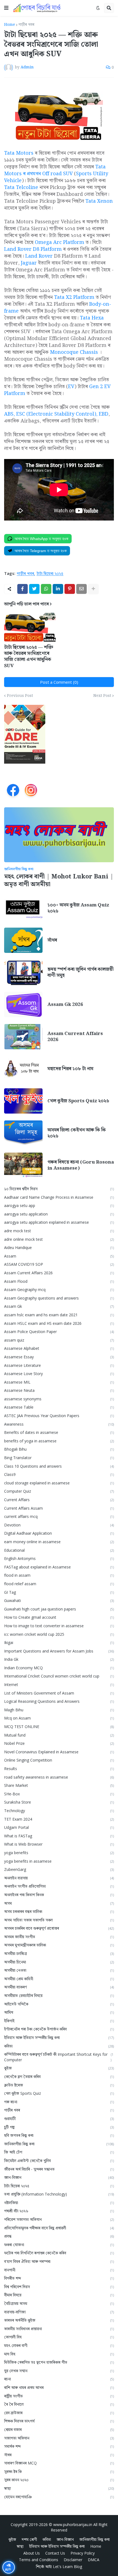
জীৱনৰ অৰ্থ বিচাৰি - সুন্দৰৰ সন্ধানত (59, 2169)
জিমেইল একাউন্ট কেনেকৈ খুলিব (59, 2161)
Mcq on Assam (59, 1718)
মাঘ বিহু (59, 2354)
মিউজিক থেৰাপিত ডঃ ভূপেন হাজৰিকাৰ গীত (59, 2362)
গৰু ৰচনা (59, 2102)
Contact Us (55, 2553)
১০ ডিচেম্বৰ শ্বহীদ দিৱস (59, 1189)
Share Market (59, 1785)
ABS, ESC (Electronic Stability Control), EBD (56, 414)
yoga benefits (59, 1853)
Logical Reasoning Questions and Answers (59, 1701)
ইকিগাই (59, 2021)
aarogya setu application (59, 1214)
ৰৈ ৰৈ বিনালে (59, 2404)
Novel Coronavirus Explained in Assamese (59, 1752)
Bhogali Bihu (59, 1449)
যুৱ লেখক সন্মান (59, 2371)
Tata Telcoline (21, 187)
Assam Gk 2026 (65, 1005)
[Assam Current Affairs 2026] (23, 1037)
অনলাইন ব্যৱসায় (59, 1878)
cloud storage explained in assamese (59, 1483)
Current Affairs (59, 1500)
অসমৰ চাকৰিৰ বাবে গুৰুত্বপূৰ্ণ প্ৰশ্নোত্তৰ (59, 1928)
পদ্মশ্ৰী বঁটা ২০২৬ (59, 2211)
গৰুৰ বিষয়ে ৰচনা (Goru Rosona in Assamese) (81, 1165)
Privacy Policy (83, 2553)
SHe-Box (59, 1794)
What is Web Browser (59, 1844)
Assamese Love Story (59, 1374)
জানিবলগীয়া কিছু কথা (59, 2144)
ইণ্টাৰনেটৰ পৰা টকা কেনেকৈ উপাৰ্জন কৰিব (59, 2029)
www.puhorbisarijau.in (73, 2524)
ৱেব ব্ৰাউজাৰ (59, 2413)
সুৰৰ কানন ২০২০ (59, 2480)
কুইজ (59, 2068)
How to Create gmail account (59, 1617)
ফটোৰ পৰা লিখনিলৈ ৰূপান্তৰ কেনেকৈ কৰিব (59, 2253)
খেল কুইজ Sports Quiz (59, 2093)
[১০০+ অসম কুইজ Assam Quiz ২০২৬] (23, 908)
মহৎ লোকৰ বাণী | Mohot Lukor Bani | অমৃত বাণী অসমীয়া (59, 881)
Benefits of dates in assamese (59, 1432)
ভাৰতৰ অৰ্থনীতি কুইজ (59, 2320)
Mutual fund (59, 1735)
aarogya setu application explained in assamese (59, 1222)
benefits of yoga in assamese (59, 1441)
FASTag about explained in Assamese (59, 1567)
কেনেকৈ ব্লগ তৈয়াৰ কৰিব (59, 2076)
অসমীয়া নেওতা (59, 1970)
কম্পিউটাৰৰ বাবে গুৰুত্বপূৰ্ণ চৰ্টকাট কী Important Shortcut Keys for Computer (59, 2057)
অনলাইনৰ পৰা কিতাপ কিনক (59, 1895)
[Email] (82, 589)
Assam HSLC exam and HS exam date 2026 (59, 1323)
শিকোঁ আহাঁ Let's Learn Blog (59, 2567)
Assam (59, 1256)
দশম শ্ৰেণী (29, 2539)
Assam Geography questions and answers (59, 1298)
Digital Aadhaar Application (59, 1533)
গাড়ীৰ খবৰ (26, 25)
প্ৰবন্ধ (59, 2236)
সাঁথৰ (52, 940)
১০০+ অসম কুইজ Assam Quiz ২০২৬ (78, 908)
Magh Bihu (59, 1710)
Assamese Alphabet (59, 1348)
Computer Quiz (59, 1491)
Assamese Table (59, 1407)
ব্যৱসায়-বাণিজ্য (59, 2312)
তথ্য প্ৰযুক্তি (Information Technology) (59, 2194)
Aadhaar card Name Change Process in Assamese (59, 1197)
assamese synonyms (59, 1399)
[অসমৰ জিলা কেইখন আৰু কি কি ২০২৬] (23, 1133)
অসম (59, 1903)
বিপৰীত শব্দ (59, 2278)
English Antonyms (59, 1558)
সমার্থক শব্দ (59, 2446)
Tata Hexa (92, 318)
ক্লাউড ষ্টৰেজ (59, 2085)
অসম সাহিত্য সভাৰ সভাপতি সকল (59, 1920)
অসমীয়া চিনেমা (59, 1962)
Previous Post (20, 696)
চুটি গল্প (59, 2127)
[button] (6, 8)
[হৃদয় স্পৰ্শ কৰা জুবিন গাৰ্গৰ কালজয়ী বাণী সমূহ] (23, 972)
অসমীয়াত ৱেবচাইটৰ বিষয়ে (59, 1995)
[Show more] (93, 589)
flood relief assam (59, 1584)
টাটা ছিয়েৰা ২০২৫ (50, 574)
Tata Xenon (99, 201)
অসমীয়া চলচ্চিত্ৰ (59, 1953)
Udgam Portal (59, 1827)
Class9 (59, 1474)
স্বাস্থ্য (59, 2488)
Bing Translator (59, 1458)
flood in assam (59, 1575)
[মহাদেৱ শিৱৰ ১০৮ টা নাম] (23, 1069)
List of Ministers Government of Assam (59, 1693)
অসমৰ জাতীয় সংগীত (59, 1937)
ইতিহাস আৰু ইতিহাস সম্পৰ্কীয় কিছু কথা (59, 2037)
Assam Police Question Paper (59, 1332)
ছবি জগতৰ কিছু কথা (59, 2135)
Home (10, 25)
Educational (59, 1550)
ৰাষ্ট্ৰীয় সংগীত (59, 2396)
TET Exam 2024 (59, 1819)
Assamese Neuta (59, 1390)
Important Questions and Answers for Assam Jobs (59, 1651)
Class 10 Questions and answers (59, 1466)
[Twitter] (34, 589)
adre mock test (59, 1231)
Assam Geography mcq (59, 1290)
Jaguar (29, 263)
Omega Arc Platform (60, 242)
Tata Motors (19, 153)
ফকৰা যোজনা (59, 2245)
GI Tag (59, 1592)
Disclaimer (73, 2560)
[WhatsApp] (46, 589)
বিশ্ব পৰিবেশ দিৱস (59, 2287)
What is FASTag (59, 1836)
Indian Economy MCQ (59, 1668)
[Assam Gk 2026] (23, 1005)
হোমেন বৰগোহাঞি (59, 2497)
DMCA (94, 2560)
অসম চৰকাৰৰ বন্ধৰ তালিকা (59, 1911)
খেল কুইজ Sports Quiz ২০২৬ (78, 1101)
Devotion (59, 1525)
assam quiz (59, 1340)
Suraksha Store (59, 1802)
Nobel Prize (59, 1743)
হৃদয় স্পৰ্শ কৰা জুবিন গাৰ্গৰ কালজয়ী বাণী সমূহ (81, 972)
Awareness (59, 1424)
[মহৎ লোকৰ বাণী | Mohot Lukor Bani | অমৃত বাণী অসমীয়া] (59, 835)
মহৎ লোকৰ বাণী (59, 2345)
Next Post (102, 696)
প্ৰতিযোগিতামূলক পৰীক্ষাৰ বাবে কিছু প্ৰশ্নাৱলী (59, 2228)
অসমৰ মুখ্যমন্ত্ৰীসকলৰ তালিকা (59, 1945)
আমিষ (59, 2012)
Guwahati (59, 1600)
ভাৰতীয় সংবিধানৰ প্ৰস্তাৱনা (59, 2329)
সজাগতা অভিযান (59, 2438)
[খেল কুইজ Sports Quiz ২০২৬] (23, 1101)
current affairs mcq (59, 1516)
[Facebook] (23, 589)
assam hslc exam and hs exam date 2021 (59, 1315)
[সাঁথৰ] (23, 940)
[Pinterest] (70, 589)
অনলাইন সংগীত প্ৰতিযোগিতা (59, 1886)
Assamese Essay (59, 1357)
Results (59, 1769)
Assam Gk (59, 1306)
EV (71, 387)
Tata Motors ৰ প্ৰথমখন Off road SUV (55, 170)
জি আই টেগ (59, 2152)
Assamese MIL (59, 1382)
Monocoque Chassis (74, 352)
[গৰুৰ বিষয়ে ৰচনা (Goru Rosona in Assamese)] (23, 1165)
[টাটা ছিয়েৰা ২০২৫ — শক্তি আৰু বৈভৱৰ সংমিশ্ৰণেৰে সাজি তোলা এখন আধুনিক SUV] (30, 627)
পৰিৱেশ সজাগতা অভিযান (59, 2219)
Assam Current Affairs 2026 (75, 1037)
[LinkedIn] (58, 589)
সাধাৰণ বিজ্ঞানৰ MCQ (59, 2463)
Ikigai (59, 1642)
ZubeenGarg (59, 1869)
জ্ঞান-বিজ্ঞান (59, 2177)
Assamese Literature (59, 1365)
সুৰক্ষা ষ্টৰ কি (59, 2471)
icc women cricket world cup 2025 (59, 1634)
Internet (59, 1685)
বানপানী (59, 2270)
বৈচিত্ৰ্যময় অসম (59, 2303)
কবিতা (59, 2046)
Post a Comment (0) (59, 682)
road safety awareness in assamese (59, 1777)
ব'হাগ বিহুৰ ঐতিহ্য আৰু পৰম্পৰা (59, 2261)
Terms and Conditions (39, 2560)
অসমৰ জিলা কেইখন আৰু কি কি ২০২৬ (77, 1133)
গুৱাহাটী (59, 2119)
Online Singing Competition (59, 1760)
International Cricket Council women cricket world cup (59, 1676)
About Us (32, 2553)
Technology (59, 1811)
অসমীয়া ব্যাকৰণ (59, 1987)
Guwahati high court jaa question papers (59, 1609)
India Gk (59, 1659)
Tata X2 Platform (74, 297)
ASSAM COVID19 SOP (59, 1264)
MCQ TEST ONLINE (59, 1727)
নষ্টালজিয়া (59, 2203)
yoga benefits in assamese (59, 1861)
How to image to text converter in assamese (59, 1626)
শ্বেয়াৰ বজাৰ (59, 2429)
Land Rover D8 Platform (33, 249)
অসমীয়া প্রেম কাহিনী (59, 1979)
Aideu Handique (59, 1247)
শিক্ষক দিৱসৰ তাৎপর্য (59, 2421)
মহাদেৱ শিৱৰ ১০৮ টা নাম (70, 1069)
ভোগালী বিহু (59, 2337)
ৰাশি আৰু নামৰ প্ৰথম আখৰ (59, 2387)
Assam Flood (59, 1281)
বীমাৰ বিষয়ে (59, 2295)
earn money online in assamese (59, 1542)
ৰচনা (59, 2379)
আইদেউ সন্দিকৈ (59, 2004)
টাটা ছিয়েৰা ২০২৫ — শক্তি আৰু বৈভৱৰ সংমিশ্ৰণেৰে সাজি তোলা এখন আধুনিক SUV (29, 656)
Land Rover (39, 256)
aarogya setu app (59, 1205)
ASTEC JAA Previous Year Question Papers (59, 1416)
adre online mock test (59, 1239)
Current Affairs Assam (59, 1508)
